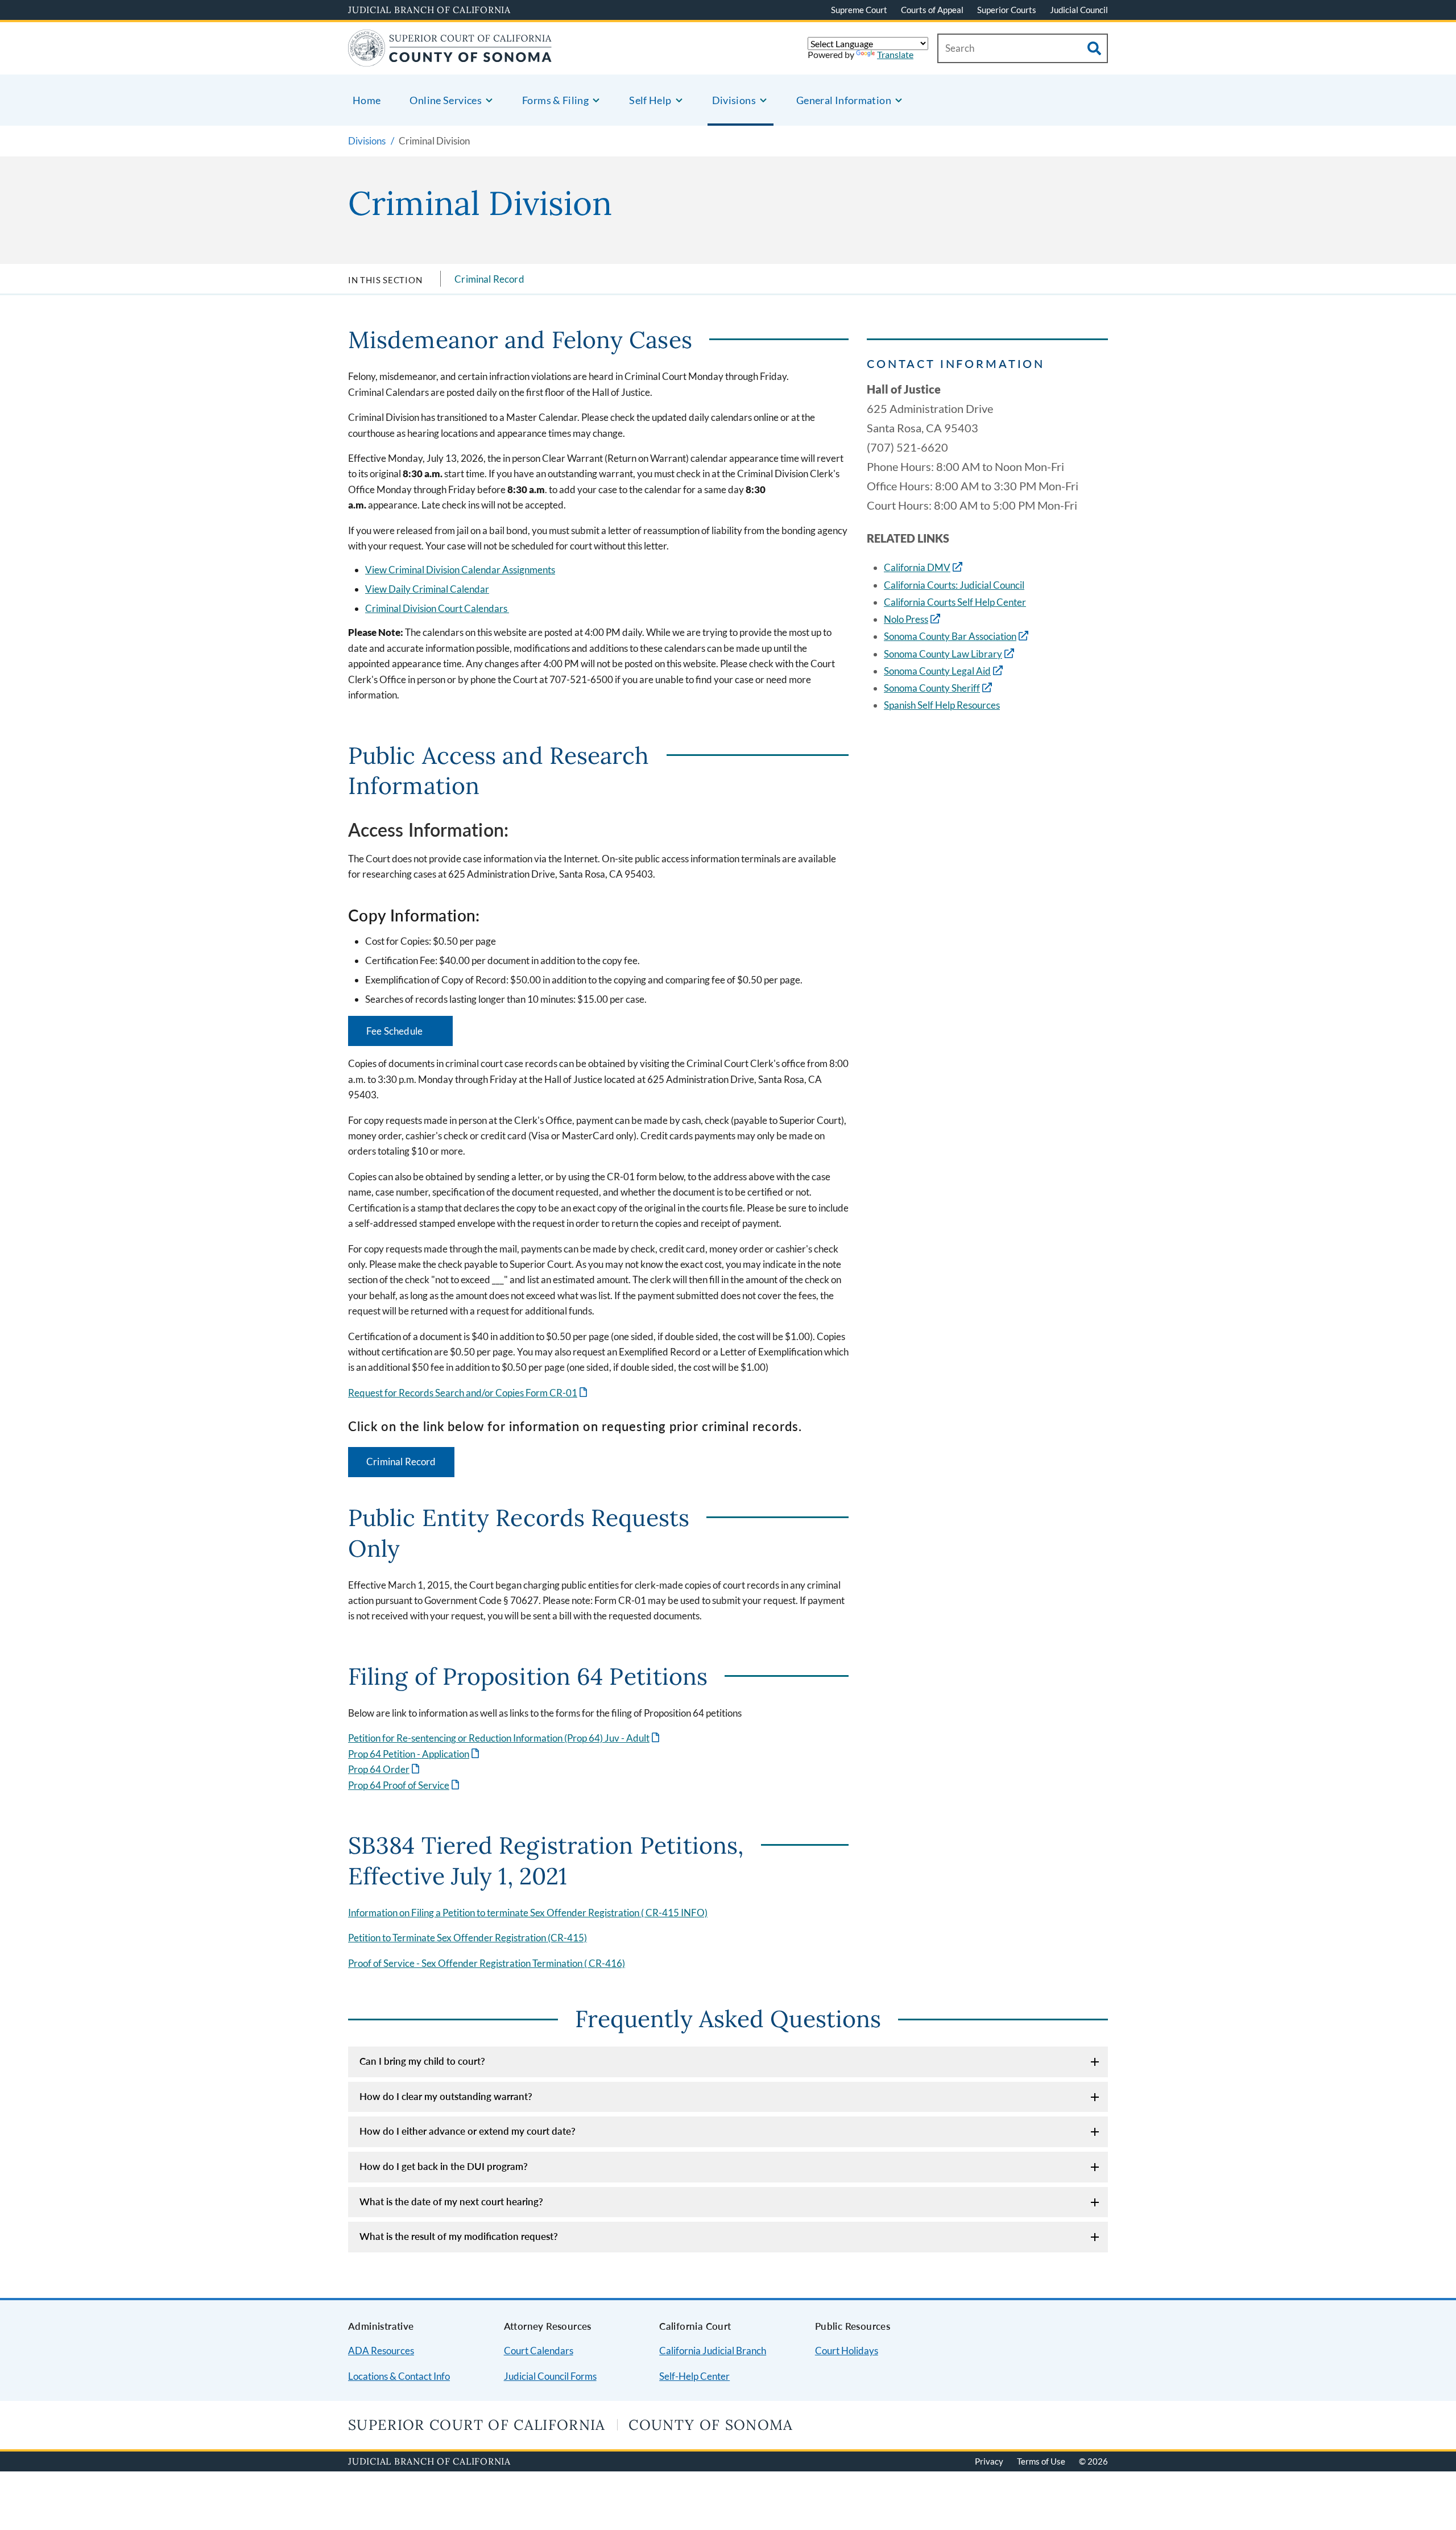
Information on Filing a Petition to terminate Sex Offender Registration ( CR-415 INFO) (528, 1913)
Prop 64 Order (385, 1769)
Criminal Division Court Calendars (437, 608)
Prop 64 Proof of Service (405, 1785)
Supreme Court (859, 10)
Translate (895, 54)
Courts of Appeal (932, 10)
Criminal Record (489, 279)
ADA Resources (381, 2351)
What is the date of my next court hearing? (451, 2202)
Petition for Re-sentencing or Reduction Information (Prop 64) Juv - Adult (505, 1738)
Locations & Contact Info (399, 2376)
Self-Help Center (694, 2376)
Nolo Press (906, 619)
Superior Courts (1007, 10)
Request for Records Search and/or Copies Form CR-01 (469, 1393)
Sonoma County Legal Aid (937, 671)
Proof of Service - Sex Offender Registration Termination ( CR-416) (487, 1963)
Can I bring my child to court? (422, 2061)
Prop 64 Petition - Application (415, 1754)
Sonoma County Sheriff (932, 688)
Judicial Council (1079, 10)
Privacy (989, 2461)
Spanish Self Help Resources (942, 705)
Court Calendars (539, 2351)
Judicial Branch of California (429, 10)
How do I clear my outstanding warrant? (446, 2096)
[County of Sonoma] (450, 59)
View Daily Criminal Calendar (427, 589)
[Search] (1094, 48)
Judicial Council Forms (550, 2376)
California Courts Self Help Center (955, 602)
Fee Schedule (409, 1035)
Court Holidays (847, 2351)
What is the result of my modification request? (459, 2236)
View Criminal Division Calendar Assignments (460, 570)
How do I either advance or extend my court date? (468, 2131)
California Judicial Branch (713, 2351)
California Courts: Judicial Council (954, 585)
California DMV (917, 567)
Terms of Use (1041, 2461)
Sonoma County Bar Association (950, 636)
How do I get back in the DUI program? (444, 2166)
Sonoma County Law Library (943, 654)
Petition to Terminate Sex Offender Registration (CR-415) (468, 1938)
